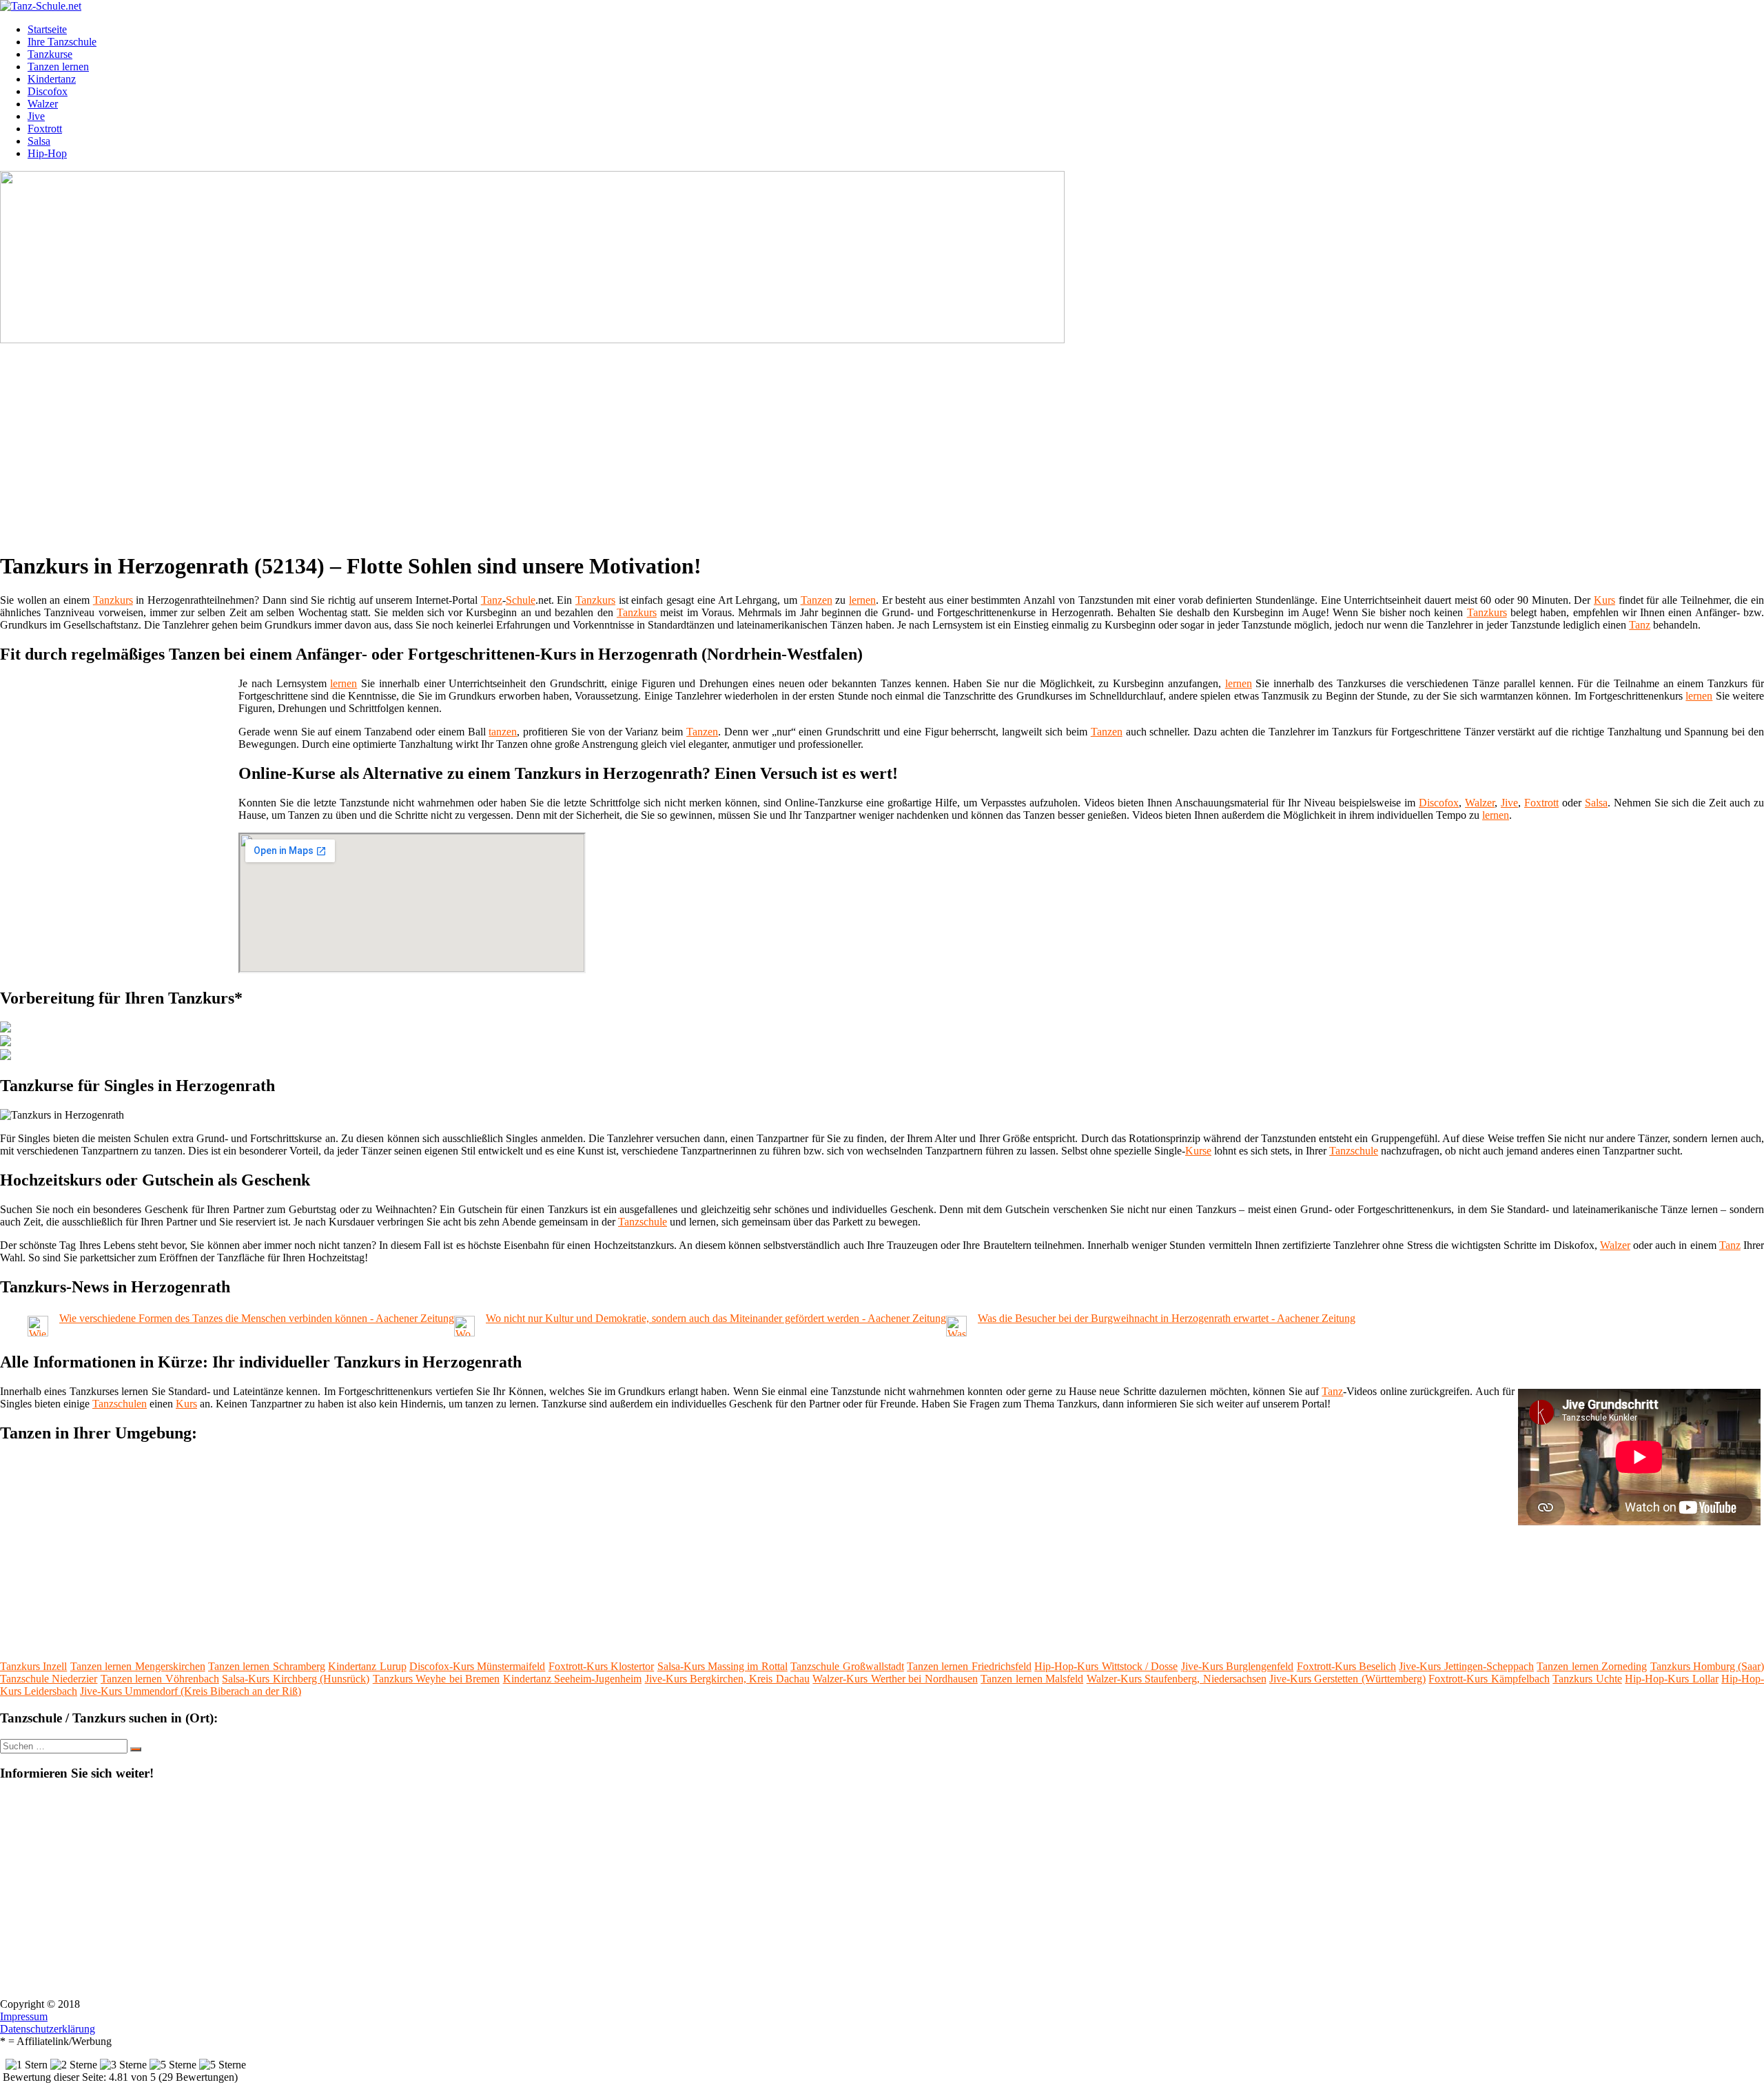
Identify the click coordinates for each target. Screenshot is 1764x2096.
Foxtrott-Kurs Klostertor (601, 1666)
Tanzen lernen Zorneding (1592, 1666)
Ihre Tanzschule (62, 42)
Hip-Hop (47, 153)
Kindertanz (52, 79)
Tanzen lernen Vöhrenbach (160, 1679)
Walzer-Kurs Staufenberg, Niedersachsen (1177, 1679)
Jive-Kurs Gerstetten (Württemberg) (1347, 1679)
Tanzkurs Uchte (1587, 1679)
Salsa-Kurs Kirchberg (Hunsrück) (296, 1679)
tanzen (503, 732)
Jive (36, 116)
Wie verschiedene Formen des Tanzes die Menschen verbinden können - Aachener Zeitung (257, 1318)
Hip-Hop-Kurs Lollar (1671, 1679)
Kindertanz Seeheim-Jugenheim (572, 1679)
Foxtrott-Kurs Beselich (1346, 1666)
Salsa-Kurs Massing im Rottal (722, 1666)
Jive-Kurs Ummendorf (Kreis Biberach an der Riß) (191, 1691)
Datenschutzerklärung (48, 2029)
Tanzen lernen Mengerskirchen (138, 1666)
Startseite (47, 29)
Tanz (492, 600)
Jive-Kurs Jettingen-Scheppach (1466, 1666)
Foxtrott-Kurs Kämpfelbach (1489, 1679)
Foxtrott (45, 129)
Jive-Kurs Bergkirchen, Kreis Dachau (727, 1679)
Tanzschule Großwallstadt (847, 1666)
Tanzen (817, 600)
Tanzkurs (113, 600)
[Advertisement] (424, 442)
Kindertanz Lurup (367, 1666)
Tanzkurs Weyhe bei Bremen (436, 1679)
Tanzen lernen (58, 67)
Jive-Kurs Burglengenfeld (1237, 1666)
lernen (862, 600)
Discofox (48, 91)
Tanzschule (1354, 1151)
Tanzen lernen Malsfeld (1032, 1679)
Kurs (1604, 600)
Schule (521, 600)
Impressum (24, 2016)
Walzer (43, 104)
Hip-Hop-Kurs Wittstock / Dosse (1106, 1666)
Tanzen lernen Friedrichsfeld (969, 1666)
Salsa (39, 141)
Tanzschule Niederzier (49, 1679)
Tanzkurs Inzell (33, 1666)
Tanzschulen (120, 1404)
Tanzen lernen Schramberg (267, 1666)
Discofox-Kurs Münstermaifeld (477, 1666)
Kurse (1198, 1151)
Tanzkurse (50, 54)
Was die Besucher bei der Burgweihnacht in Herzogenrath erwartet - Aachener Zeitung (1167, 1318)
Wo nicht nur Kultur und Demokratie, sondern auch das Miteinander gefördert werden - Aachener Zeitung (716, 1318)
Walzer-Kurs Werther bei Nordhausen (895, 1679)
